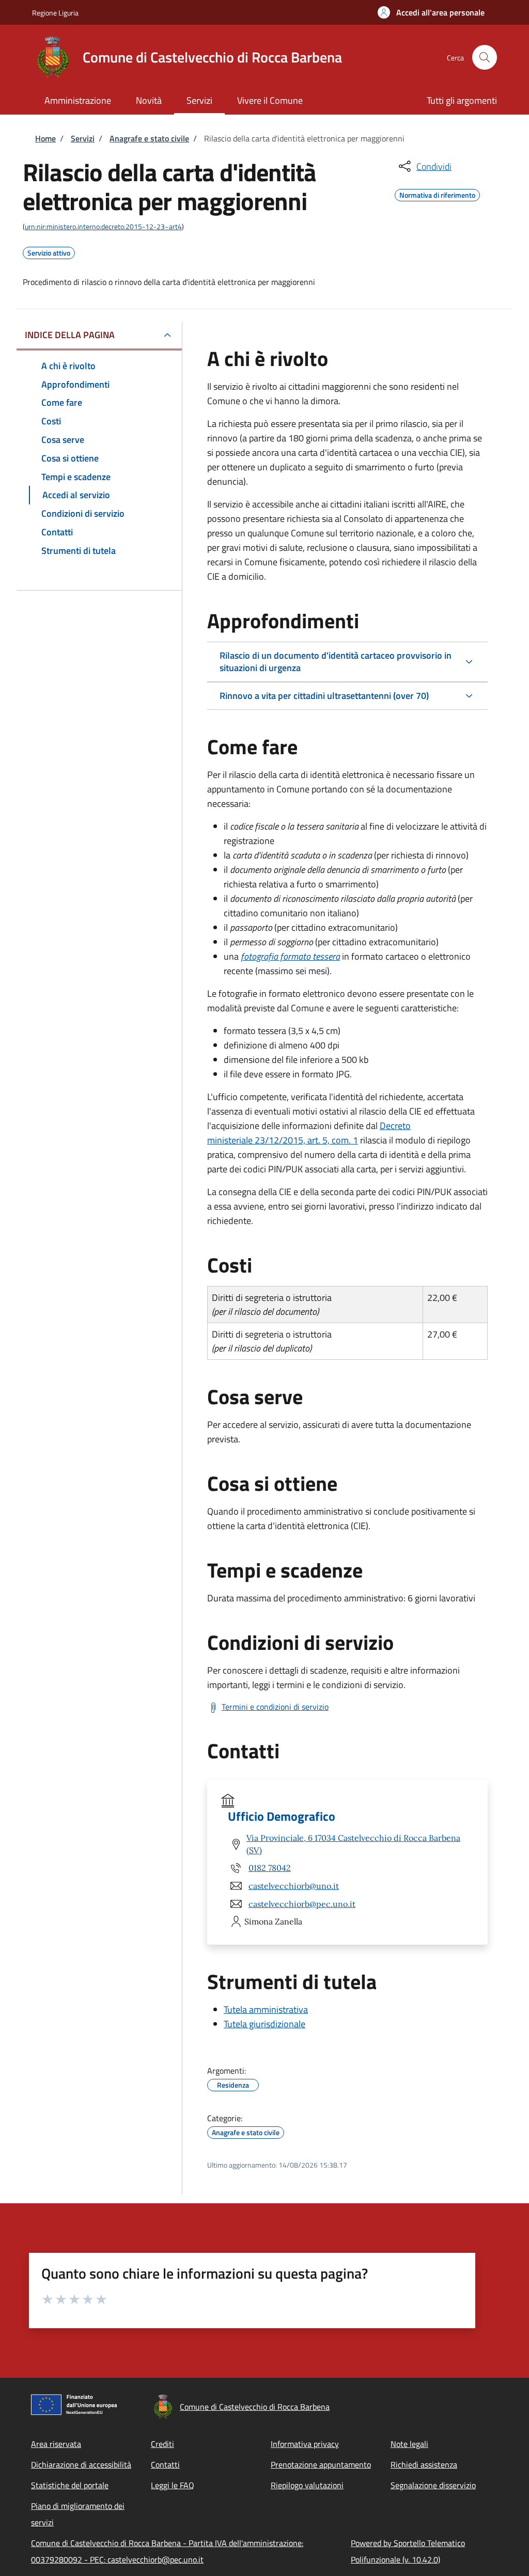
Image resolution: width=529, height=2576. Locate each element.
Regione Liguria (55, 13)
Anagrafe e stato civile (149, 138)
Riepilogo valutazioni (307, 2485)
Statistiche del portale (70, 2485)
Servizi (83, 138)
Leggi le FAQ (173, 2485)
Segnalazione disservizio (433, 2485)
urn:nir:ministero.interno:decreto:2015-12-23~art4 (103, 226)
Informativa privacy (305, 2444)
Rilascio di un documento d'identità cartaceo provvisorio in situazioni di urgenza (336, 662)
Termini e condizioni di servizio (275, 1707)
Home (45, 138)
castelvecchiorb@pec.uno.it (302, 1904)
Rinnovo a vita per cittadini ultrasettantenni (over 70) (324, 696)
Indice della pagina (70, 335)
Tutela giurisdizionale (264, 2024)
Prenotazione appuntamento (321, 2464)
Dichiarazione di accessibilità (81, 2464)
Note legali (409, 2444)
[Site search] (485, 57)
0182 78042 (270, 1868)
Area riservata (56, 2444)
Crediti (162, 2444)
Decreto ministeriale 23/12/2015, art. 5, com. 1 (309, 1133)
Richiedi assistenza (424, 2464)
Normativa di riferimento (437, 194)
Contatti (165, 2464)
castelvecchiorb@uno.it (294, 1886)
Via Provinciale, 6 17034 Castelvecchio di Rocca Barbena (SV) (353, 1844)
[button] (431, 12)
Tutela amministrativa (266, 2009)
